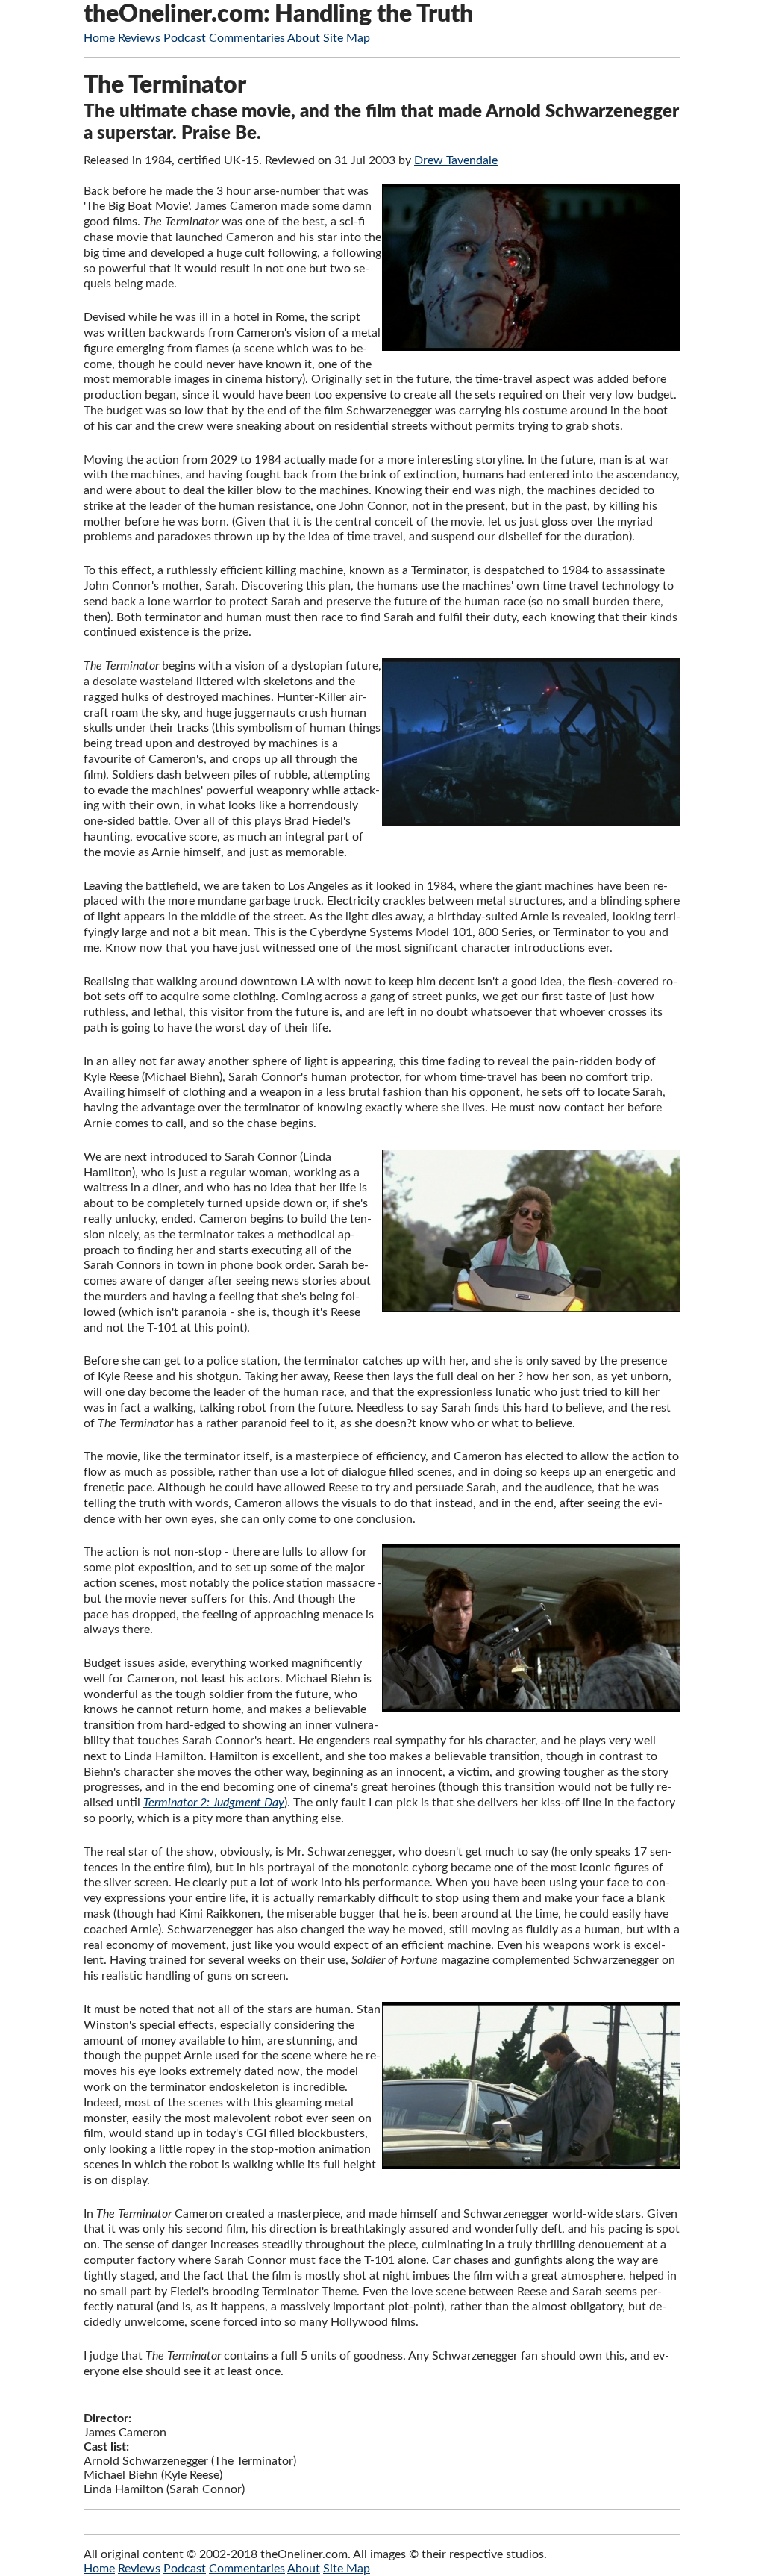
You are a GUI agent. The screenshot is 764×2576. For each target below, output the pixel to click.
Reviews (139, 38)
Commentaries (247, 38)
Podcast (185, 38)
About (304, 38)
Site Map (347, 38)
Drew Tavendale (456, 160)
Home (99, 38)
